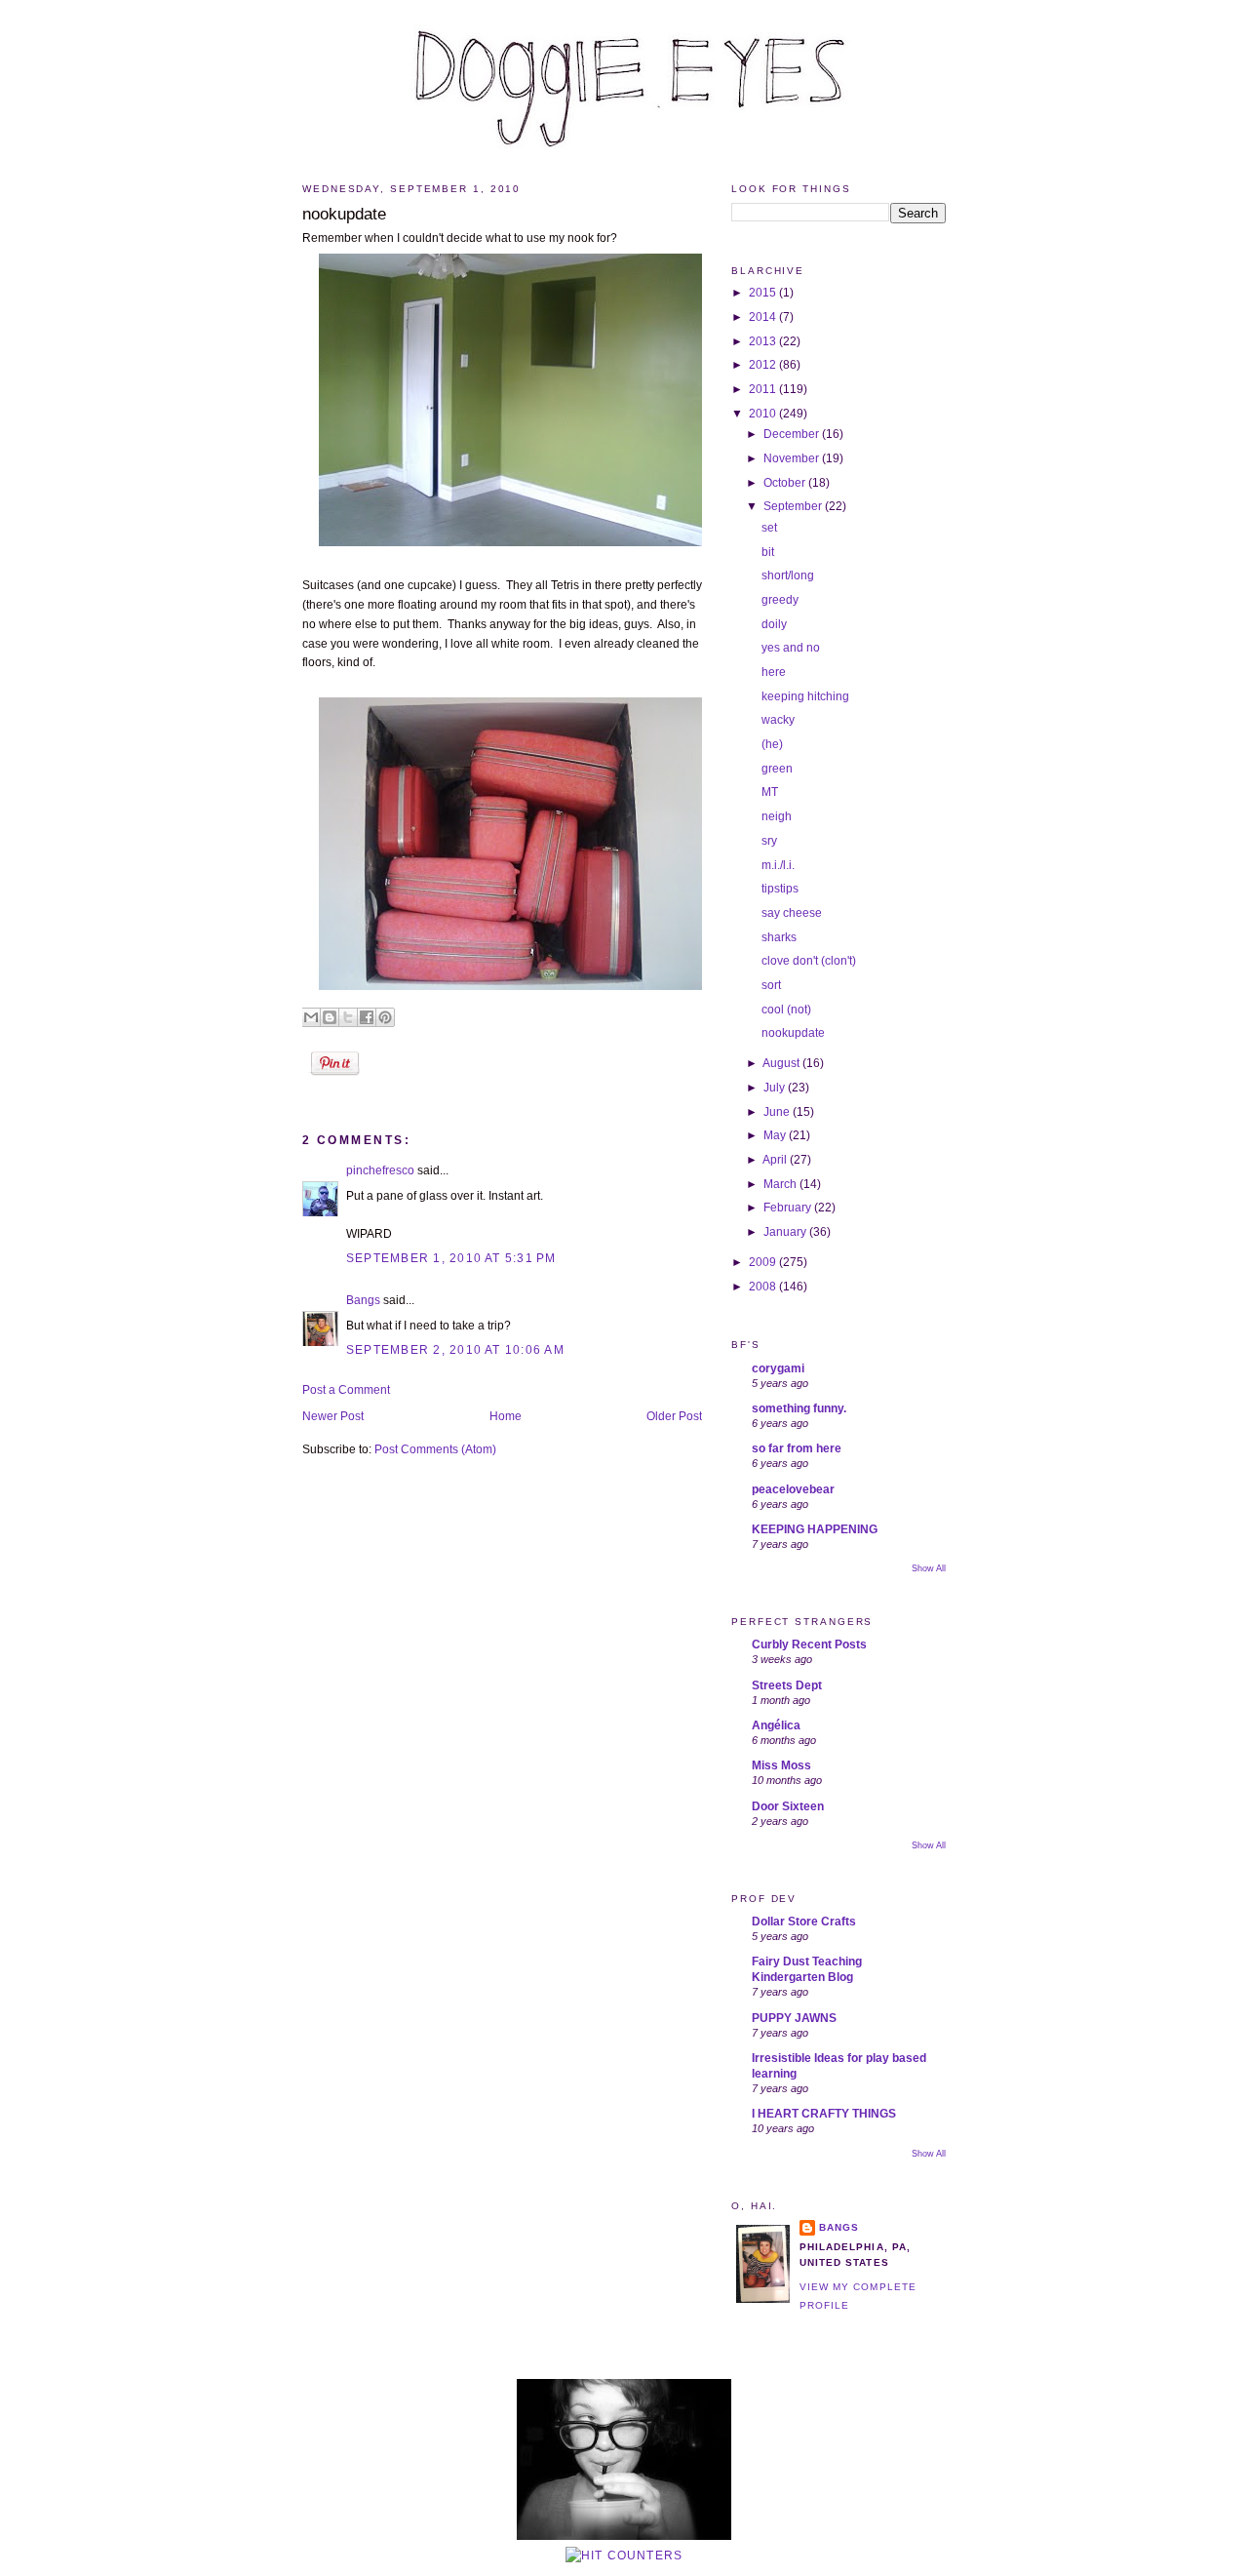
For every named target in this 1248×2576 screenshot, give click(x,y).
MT (770, 792)
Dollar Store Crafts (804, 1922)
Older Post (674, 1416)
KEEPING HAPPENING (815, 1529)
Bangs (363, 1300)
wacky (778, 720)
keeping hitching (805, 696)
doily (774, 624)
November (793, 458)
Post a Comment (346, 1390)
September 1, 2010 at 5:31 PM (451, 1258)
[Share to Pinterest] (385, 1017)
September (794, 506)
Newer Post (333, 1416)
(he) (772, 744)
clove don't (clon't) (809, 961)
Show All (929, 1568)
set (769, 528)
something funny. (799, 1408)
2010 (764, 414)
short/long (788, 575)
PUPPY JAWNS (794, 2018)
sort (771, 985)
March (781, 1184)
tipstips (780, 889)
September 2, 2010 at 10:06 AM (455, 1350)
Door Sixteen (788, 1806)
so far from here (797, 1448)
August (782, 1063)
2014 (764, 317)
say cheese (792, 913)
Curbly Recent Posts (809, 1645)
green (777, 769)
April (776, 1160)
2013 (764, 341)
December (793, 434)
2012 (764, 365)
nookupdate (344, 214)
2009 (764, 1262)
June (778, 1112)
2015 (764, 293)
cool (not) (786, 1010)
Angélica (776, 1725)
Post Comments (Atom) (435, 1449)
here (774, 672)
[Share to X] (348, 1017)
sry (769, 841)
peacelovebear (793, 1489)
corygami (778, 1368)
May (776, 1135)
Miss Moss (781, 1765)
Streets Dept (787, 1685)
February (789, 1208)
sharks (779, 937)
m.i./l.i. (778, 865)
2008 (764, 1287)
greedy (780, 600)
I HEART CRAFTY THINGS (824, 2114)
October (786, 483)
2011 (764, 389)
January (786, 1232)
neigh (777, 816)
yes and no (791, 648)
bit (768, 552)
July (776, 1088)
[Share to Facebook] (367, 1017)
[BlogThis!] (330, 1017)
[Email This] (311, 1017)
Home (506, 1416)
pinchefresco (380, 1170)
